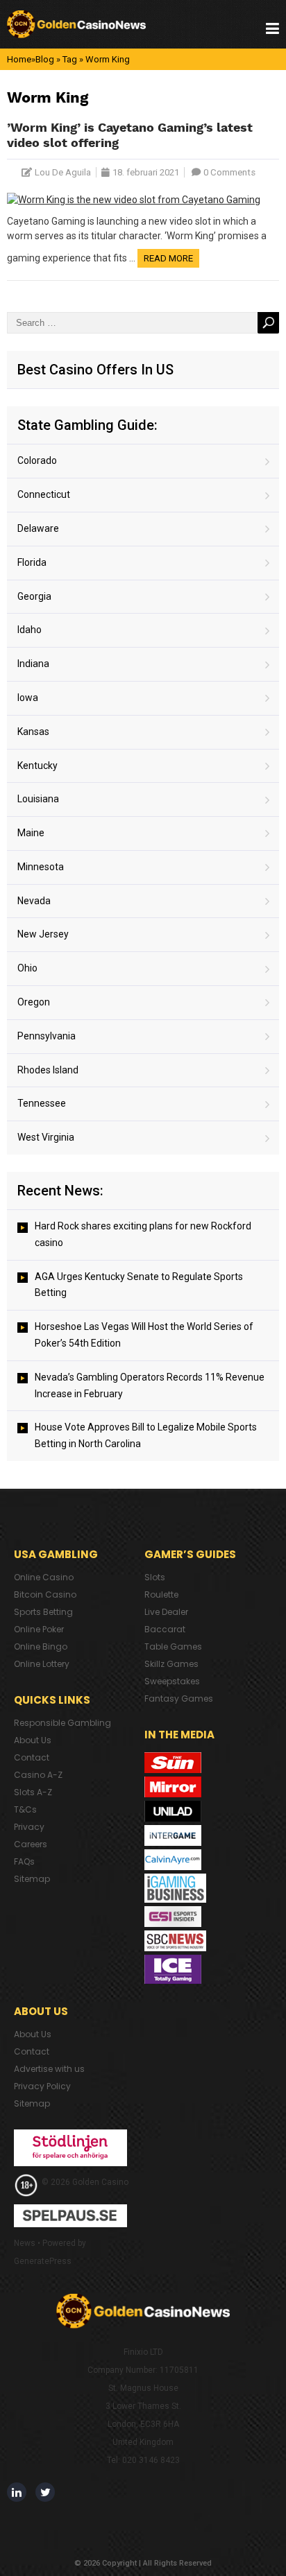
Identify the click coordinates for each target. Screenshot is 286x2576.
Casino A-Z (38, 1775)
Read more (168, 258)
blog (45, 59)
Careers (31, 1844)
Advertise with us (49, 2069)
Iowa (28, 698)
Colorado (37, 460)
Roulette (161, 1594)
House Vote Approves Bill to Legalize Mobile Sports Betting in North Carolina (146, 1435)
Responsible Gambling (62, 1723)
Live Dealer (166, 1612)
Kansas (33, 732)
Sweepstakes (172, 1681)
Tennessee (42, 1103)
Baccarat (165, 1629)
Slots (155, 1577)
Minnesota (41, 867)
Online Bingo (41, 1646)
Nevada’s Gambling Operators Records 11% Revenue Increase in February (150, 1385)
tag (70, 59)
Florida (32, 562)
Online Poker (39, 1629)
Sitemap (32, 1879)
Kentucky (37, 766)
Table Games (173, 1646)
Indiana (33, 664)
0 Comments (229, 172)
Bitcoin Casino (45, 1594)
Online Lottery (42, 1664)
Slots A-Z (33, 1792)
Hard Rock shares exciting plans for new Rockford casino (143, 1234)
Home (19, 59)
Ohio (27, 968)
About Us (33, 1740)
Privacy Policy (42, 2086)
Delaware (38, 528)
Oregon (34, 1002)
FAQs (24, 1861)
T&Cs (25, 1809)
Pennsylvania (47, 1036)
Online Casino (44, 1577)
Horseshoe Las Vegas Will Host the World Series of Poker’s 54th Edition (144, 1335)
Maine (31, 833)
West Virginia (46, 1137)
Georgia (34, 596)
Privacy (29, 1827)
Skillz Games (171, 1664)
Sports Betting (43, 1612)
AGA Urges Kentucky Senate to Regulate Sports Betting (139, 1285)
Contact (32, 1757)
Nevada (34, 901)
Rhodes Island (48, 1070)
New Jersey (43, 934)
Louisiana (38, 799)
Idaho (30, 630)
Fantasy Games (179, 1698)
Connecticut (44, 494)
